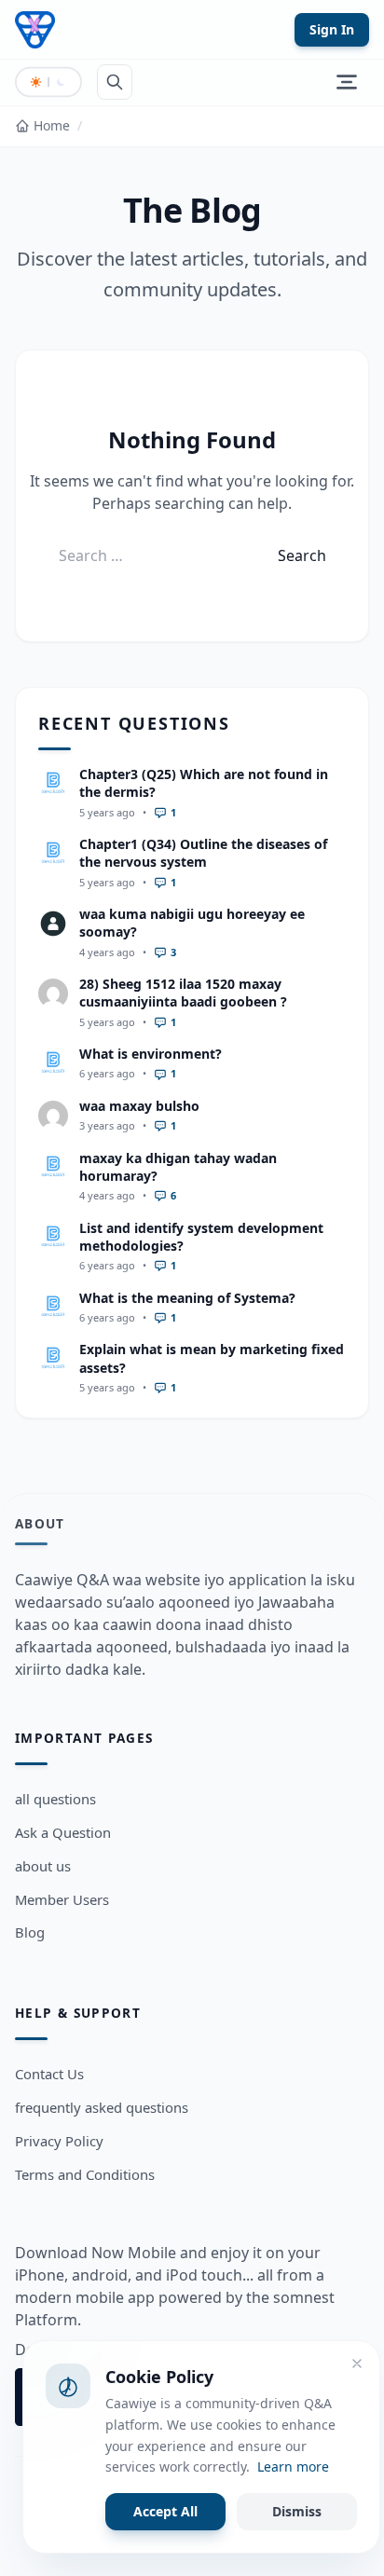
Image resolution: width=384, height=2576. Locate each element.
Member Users (62, 1899)
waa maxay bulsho (139, 1106)
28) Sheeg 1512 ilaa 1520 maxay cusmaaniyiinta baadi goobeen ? (183, 993)
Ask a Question (63, 1832)
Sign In (332, 29)
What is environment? (151, 1054)
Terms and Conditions (85, 2174)
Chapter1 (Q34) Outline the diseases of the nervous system (203, 853)
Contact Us (49, 2074)
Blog (30, 1932)
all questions (55, 1799)
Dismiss (297, 2511)
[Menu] (347, 82)
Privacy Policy (59, 2141)
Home (52, 125)
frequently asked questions (102, 2107)
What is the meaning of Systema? (187, 1298)
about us (43, 1866)
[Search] (115, 82)
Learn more (293, 2466)
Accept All (165, 2511)
